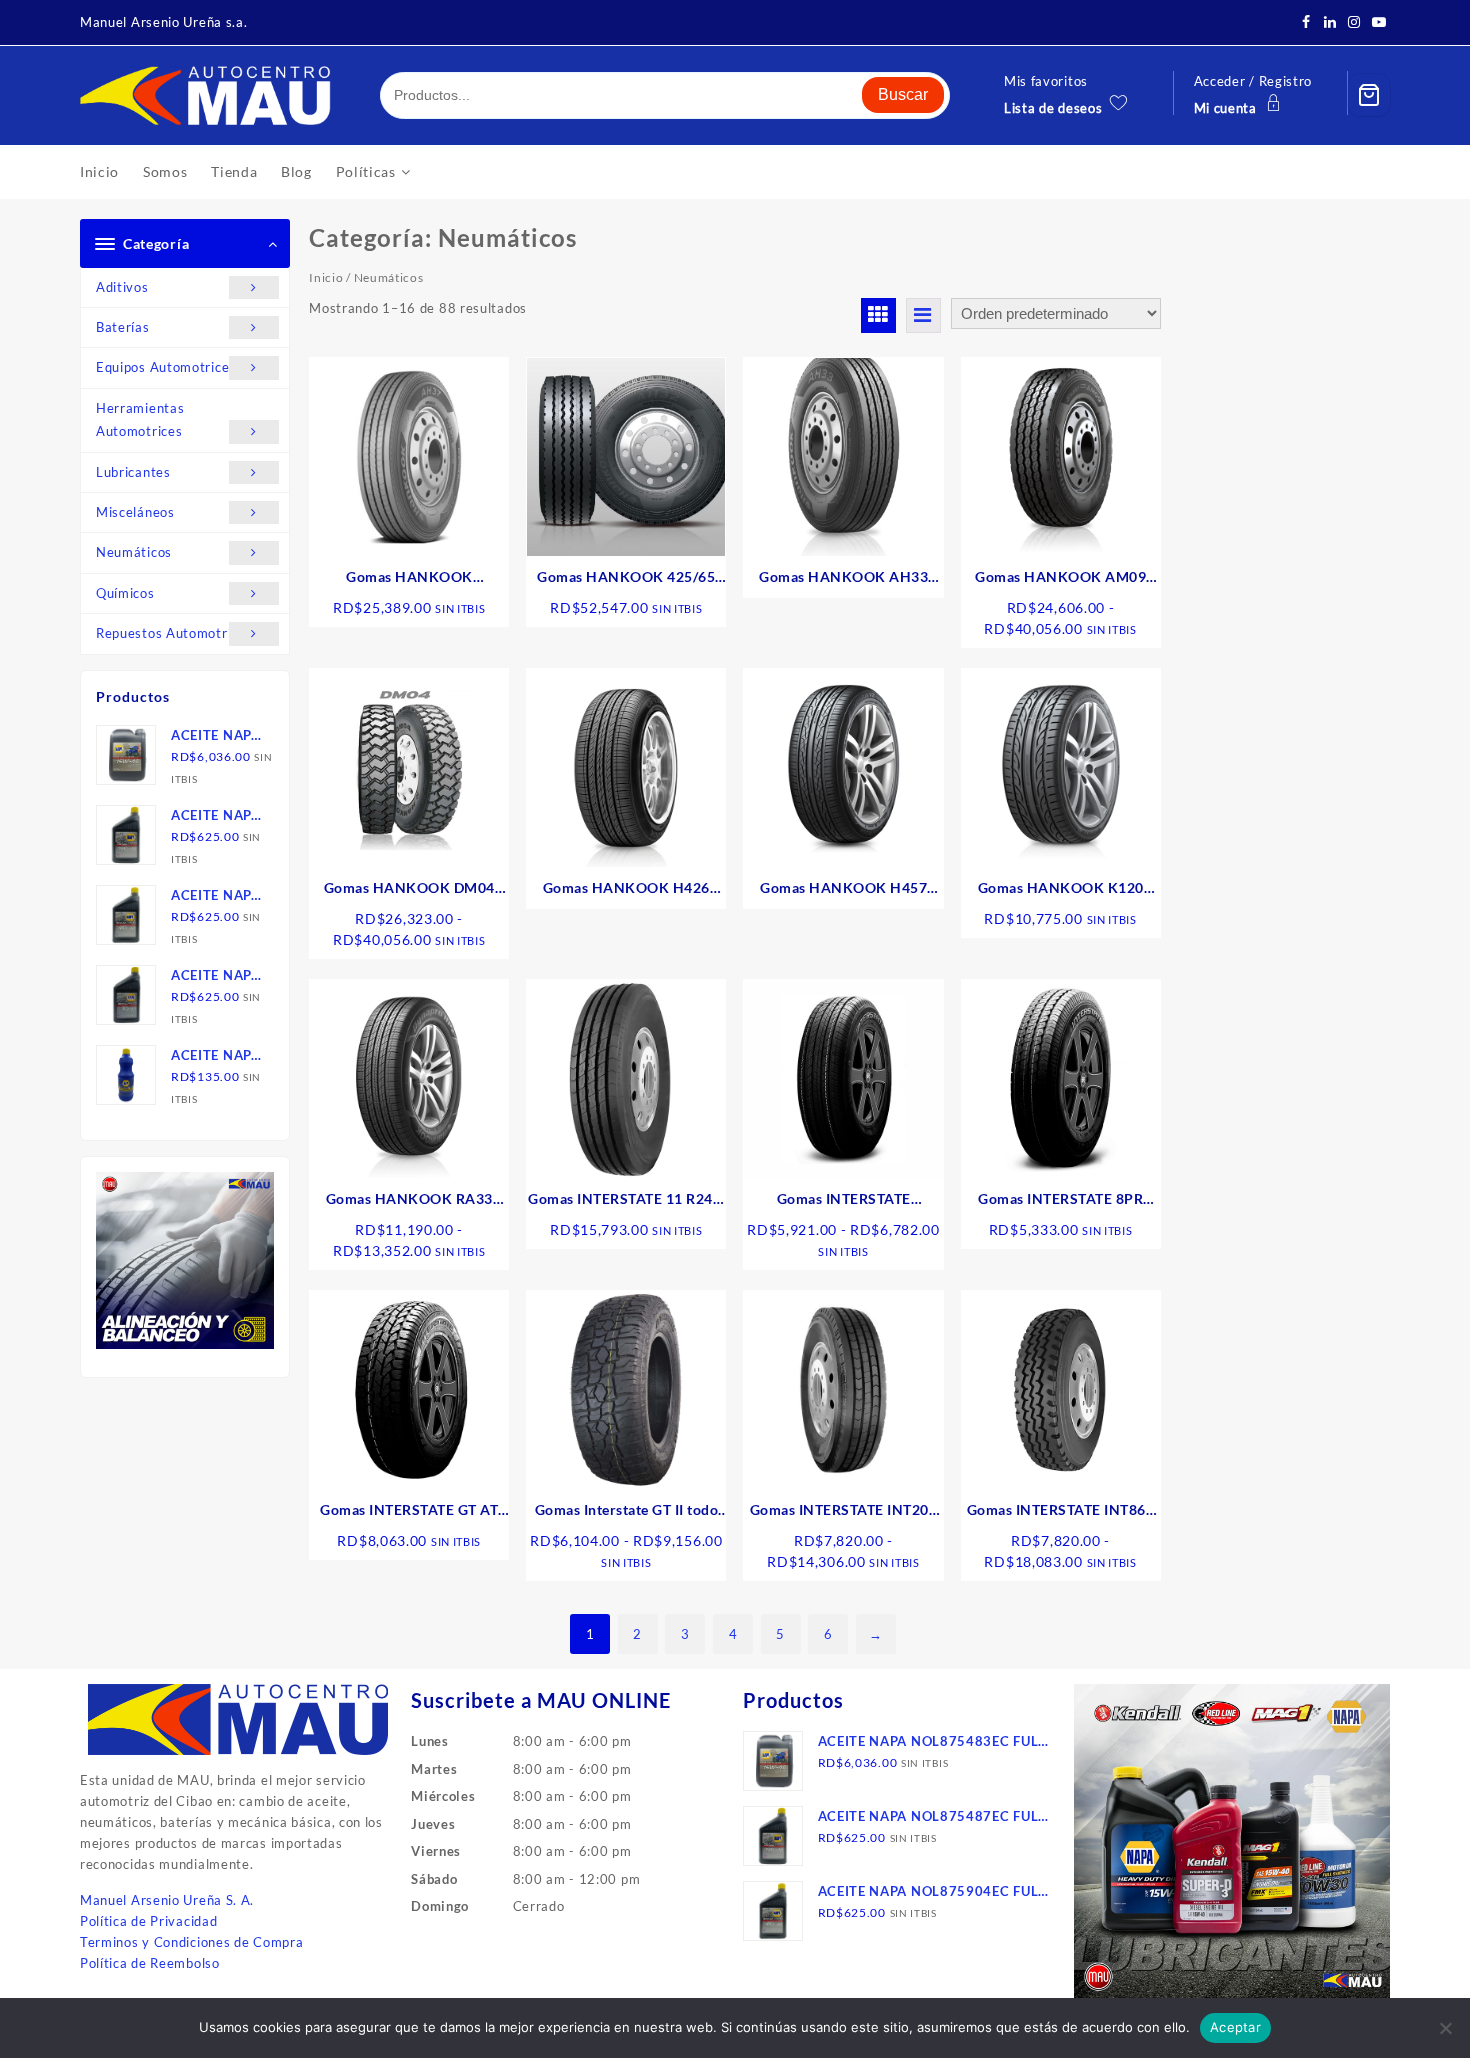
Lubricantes (133, 472)
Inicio (326, 277)
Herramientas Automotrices (140, 419)
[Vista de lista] (923, 315)
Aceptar (1235, 2027)
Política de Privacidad (148, 1921)
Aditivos (122, 287)
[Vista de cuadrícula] (878, 315)
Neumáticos (134, 552)
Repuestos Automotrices (174, 633)
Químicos (125, 593)
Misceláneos (135, 512)
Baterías (123, 327)
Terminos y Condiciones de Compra (191, 1942)
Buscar (903, 94)
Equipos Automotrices (166, 367)
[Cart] (1369, 95)
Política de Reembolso (150, 1963)
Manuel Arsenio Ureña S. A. (167, 1900)
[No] (1445, 2028)
